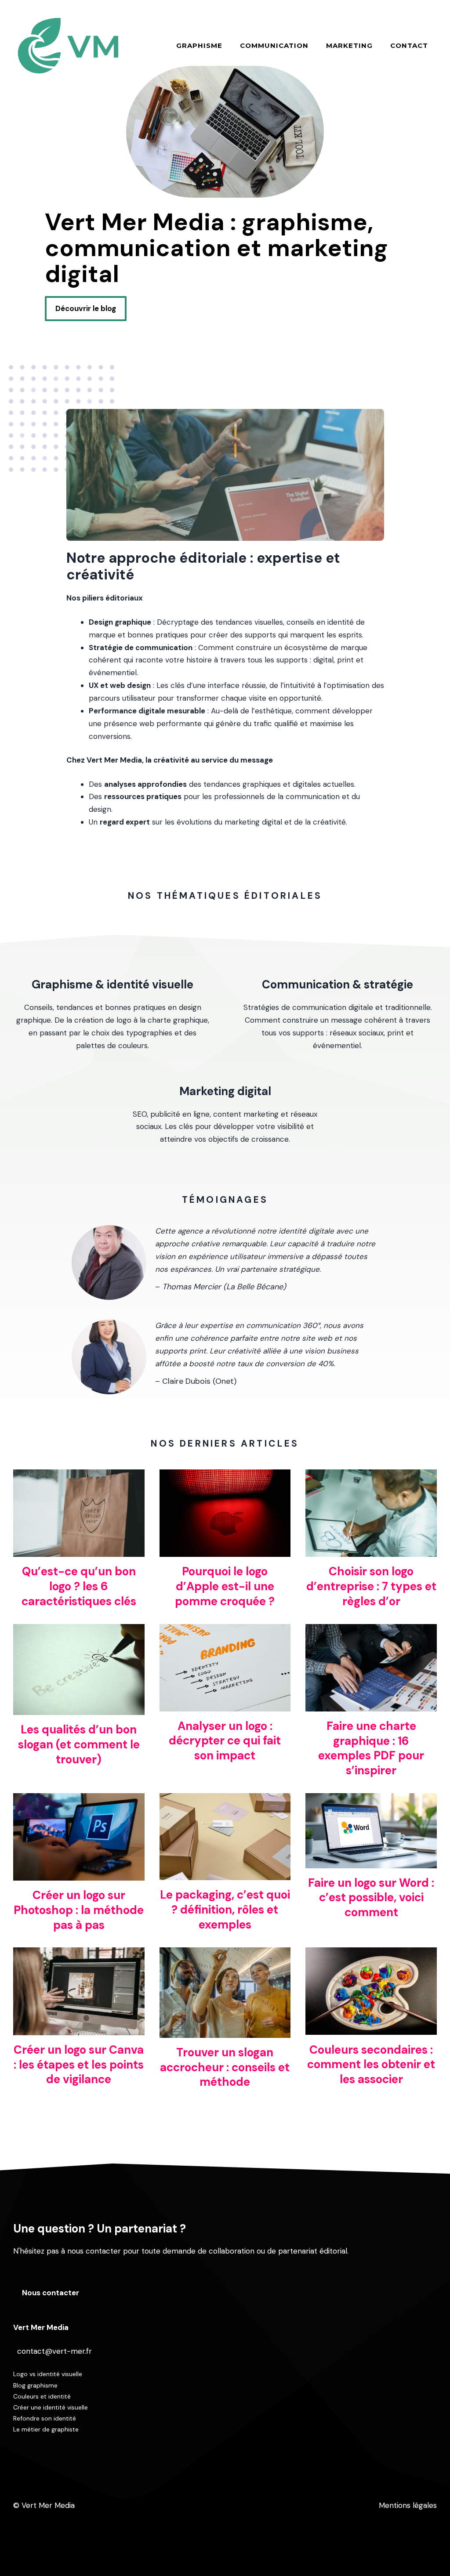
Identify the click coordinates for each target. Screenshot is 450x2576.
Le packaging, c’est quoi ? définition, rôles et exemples (225, 1910)
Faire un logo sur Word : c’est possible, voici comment (371, 1898)
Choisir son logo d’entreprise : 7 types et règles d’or (371, 1586)
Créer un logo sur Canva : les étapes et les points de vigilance (79, 2065)
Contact (409, 45)
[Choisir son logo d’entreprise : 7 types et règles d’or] (371, 1550)
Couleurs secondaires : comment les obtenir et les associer (371, 2065)
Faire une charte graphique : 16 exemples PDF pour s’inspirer (371, 1748)
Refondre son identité (45, 2418)
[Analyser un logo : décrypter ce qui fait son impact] (225, 1705)
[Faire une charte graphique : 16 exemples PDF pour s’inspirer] (371, 1705)
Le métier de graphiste (46, 2429)
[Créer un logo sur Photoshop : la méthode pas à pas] (79, 1874)
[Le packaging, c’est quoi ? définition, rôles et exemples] (225, 1874)
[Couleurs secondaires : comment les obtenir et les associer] (371, 2029)
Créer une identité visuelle (51, 2407)
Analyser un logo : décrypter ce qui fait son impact (225, 1741)
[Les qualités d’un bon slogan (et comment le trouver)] (79, 1708)
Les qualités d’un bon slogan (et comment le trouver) (79, 1744)
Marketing (349, 45)
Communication (274, 45)
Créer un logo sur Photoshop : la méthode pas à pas (79, 1910)
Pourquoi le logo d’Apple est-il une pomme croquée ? (225, 1586)
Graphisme (199, 45)
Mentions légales (408, 2505)
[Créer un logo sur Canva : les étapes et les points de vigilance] (79, 2029)
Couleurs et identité (42, 2396)
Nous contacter (51, 2293)
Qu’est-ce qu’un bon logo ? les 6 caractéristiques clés (79, 1586)
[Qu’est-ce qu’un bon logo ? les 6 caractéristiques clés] (79, 1550)
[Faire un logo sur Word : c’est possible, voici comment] (371, 1862)
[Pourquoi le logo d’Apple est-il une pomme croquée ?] (225, 1550)
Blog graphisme (35, 2385)
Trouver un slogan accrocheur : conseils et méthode (225, 2067)
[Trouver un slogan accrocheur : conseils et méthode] (225, 2031)
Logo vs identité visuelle (48, 2374)
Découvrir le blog (86, 308)
